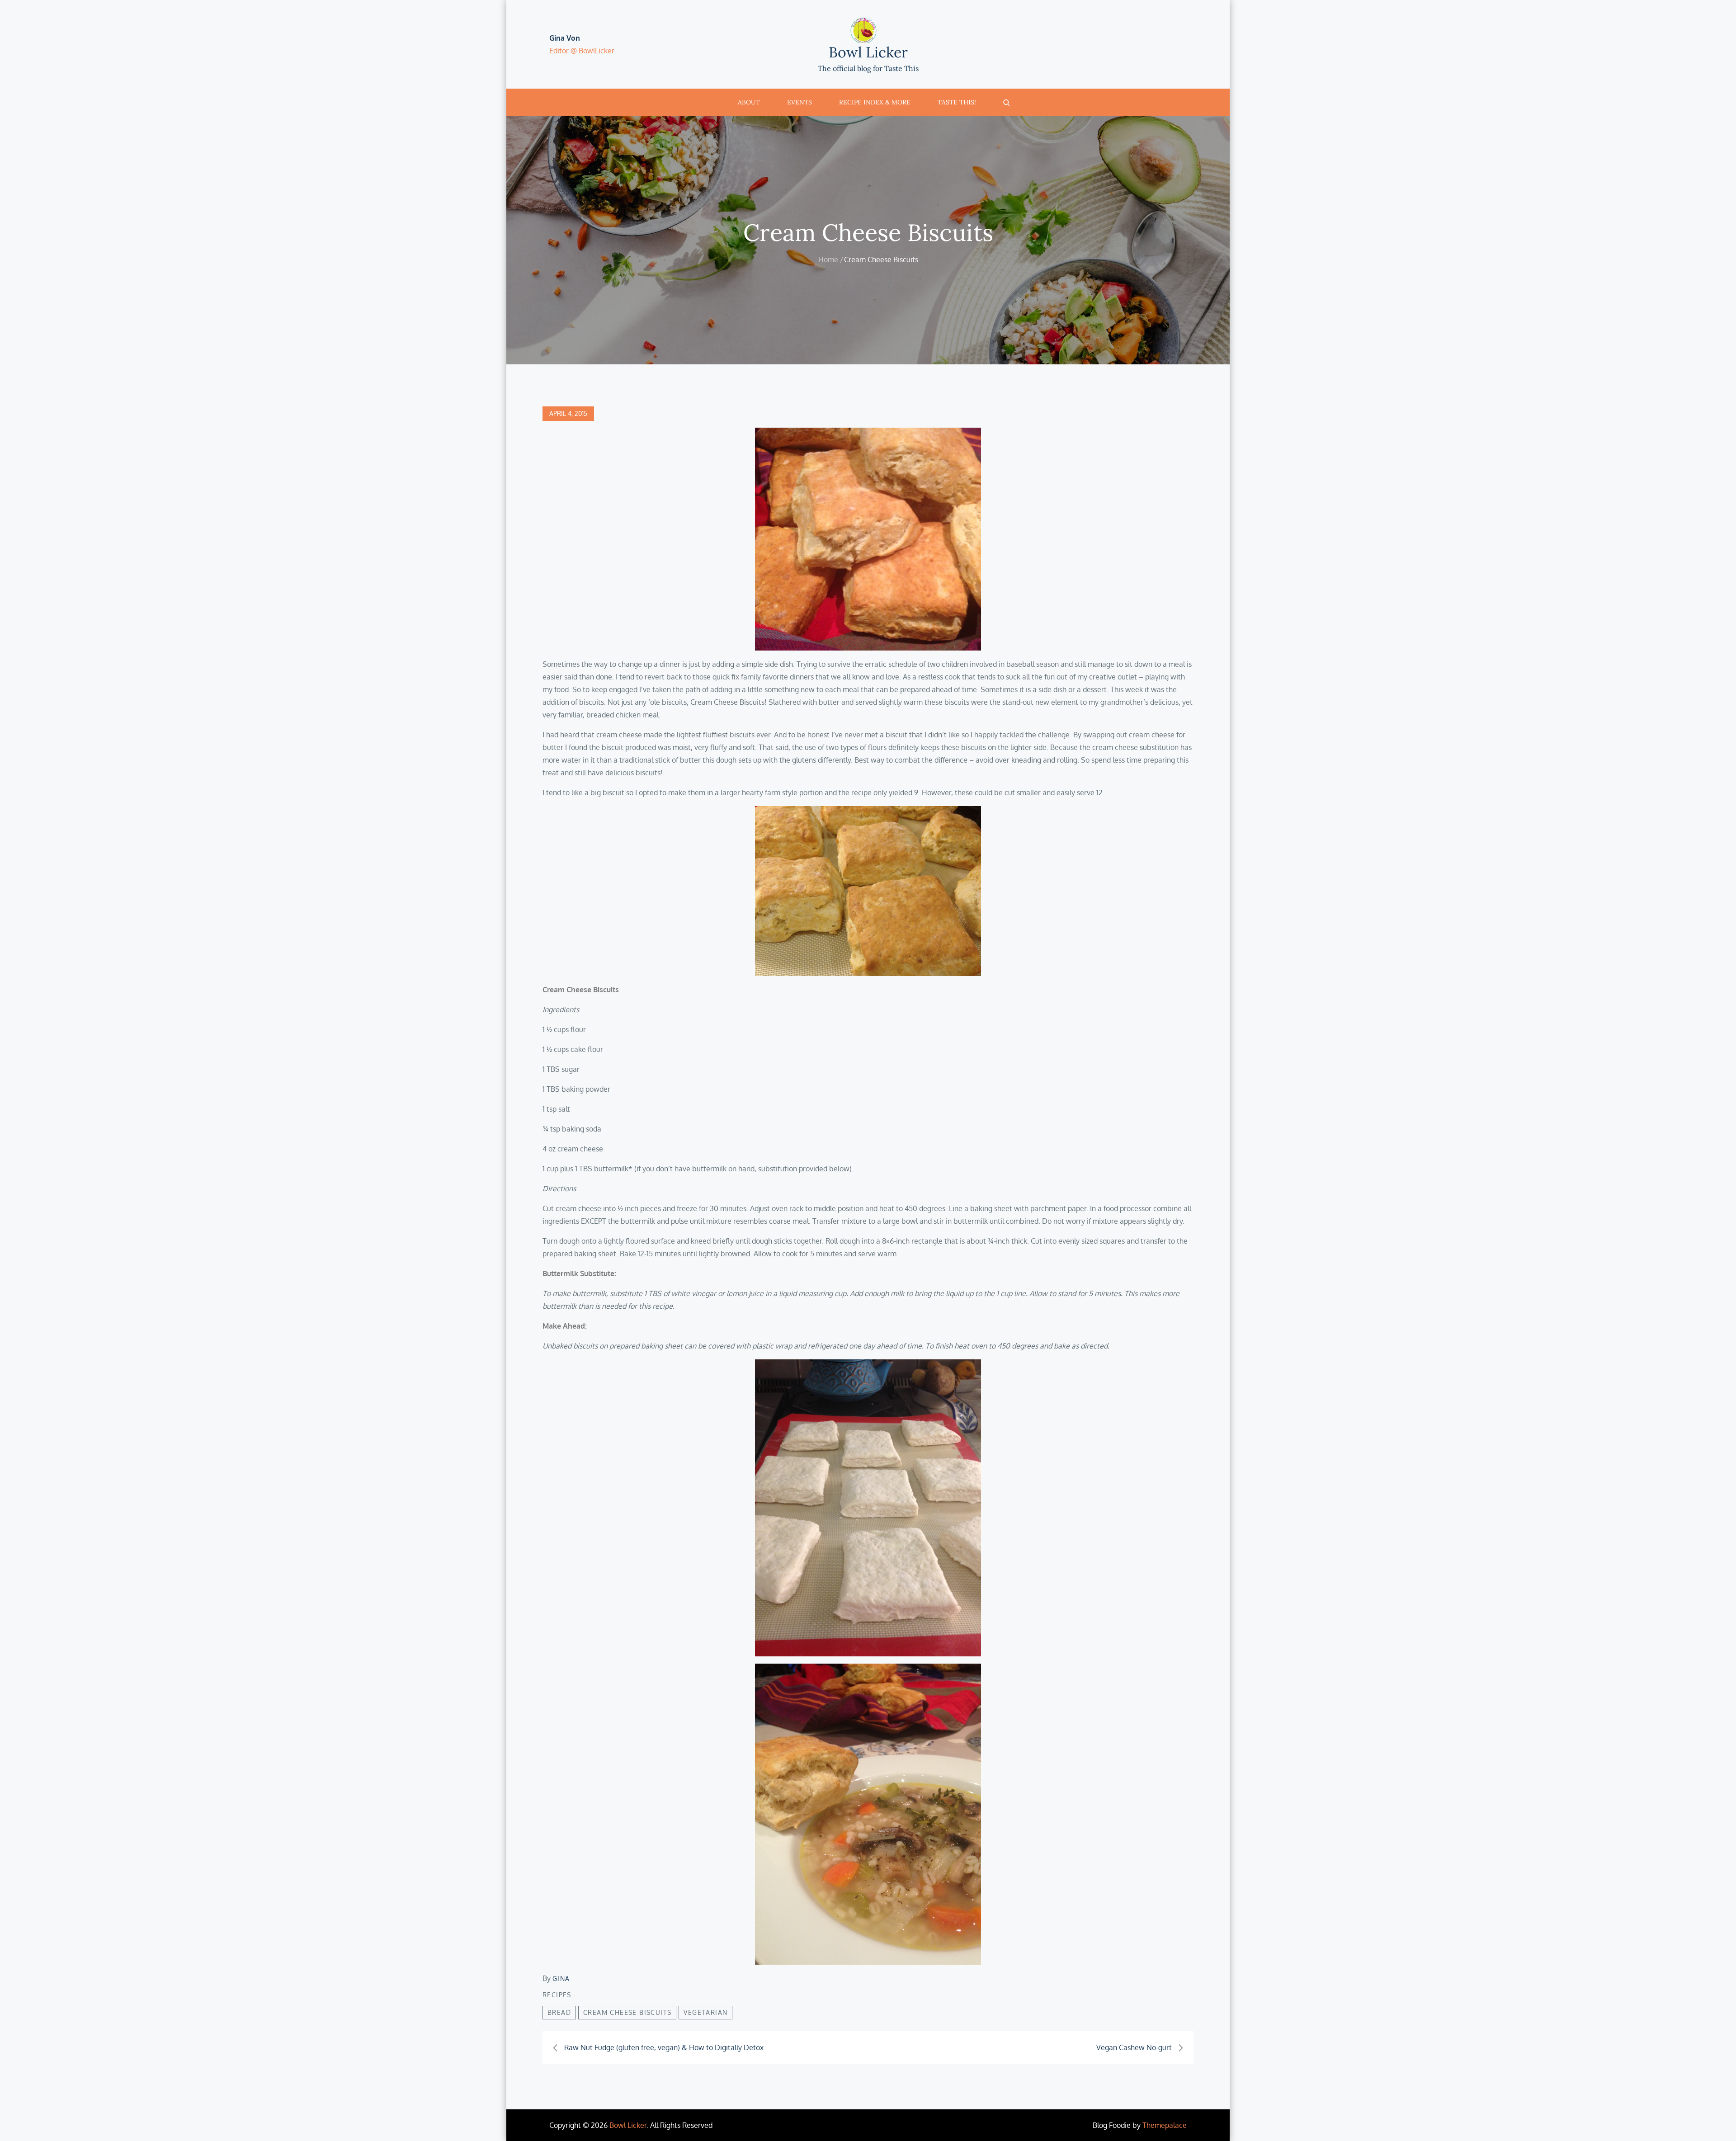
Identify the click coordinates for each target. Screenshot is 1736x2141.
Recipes (557, 1995)
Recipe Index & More (875, 102)
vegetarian (705, 2012)
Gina (561, 1978)
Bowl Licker (868, 52)
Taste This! (957, 102)
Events (800, 102)
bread (559, 2012)
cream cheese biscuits (627, 2012)
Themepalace (1165, 2125)
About (749, 102)
